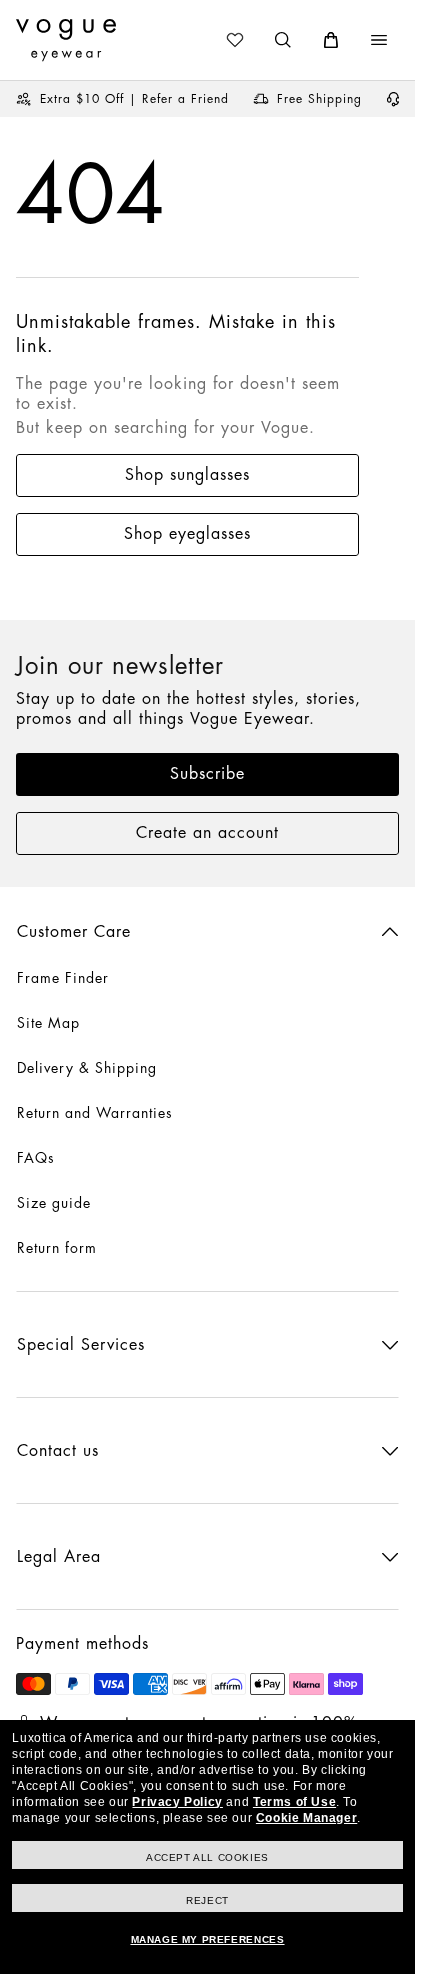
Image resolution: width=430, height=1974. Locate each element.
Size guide (54, 1203)
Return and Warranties (95, 1113)
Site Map (48, 1023)
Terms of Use (294, 1802)
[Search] (283, 40)
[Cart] (331, 40)
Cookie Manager (306, 1818)
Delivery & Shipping (87, 1068)
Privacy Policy (177, 1802)
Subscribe (207, 774)
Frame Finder (63, 978)
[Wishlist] (235, 40)
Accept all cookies (207, 1857)
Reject (207, 1900)
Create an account (207, 833)
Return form (57, 1248)
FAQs (36, 1158)
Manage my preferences (208, 1939)
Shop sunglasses (187, 475)
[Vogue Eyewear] (66, 40)
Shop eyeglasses (187, 534)
